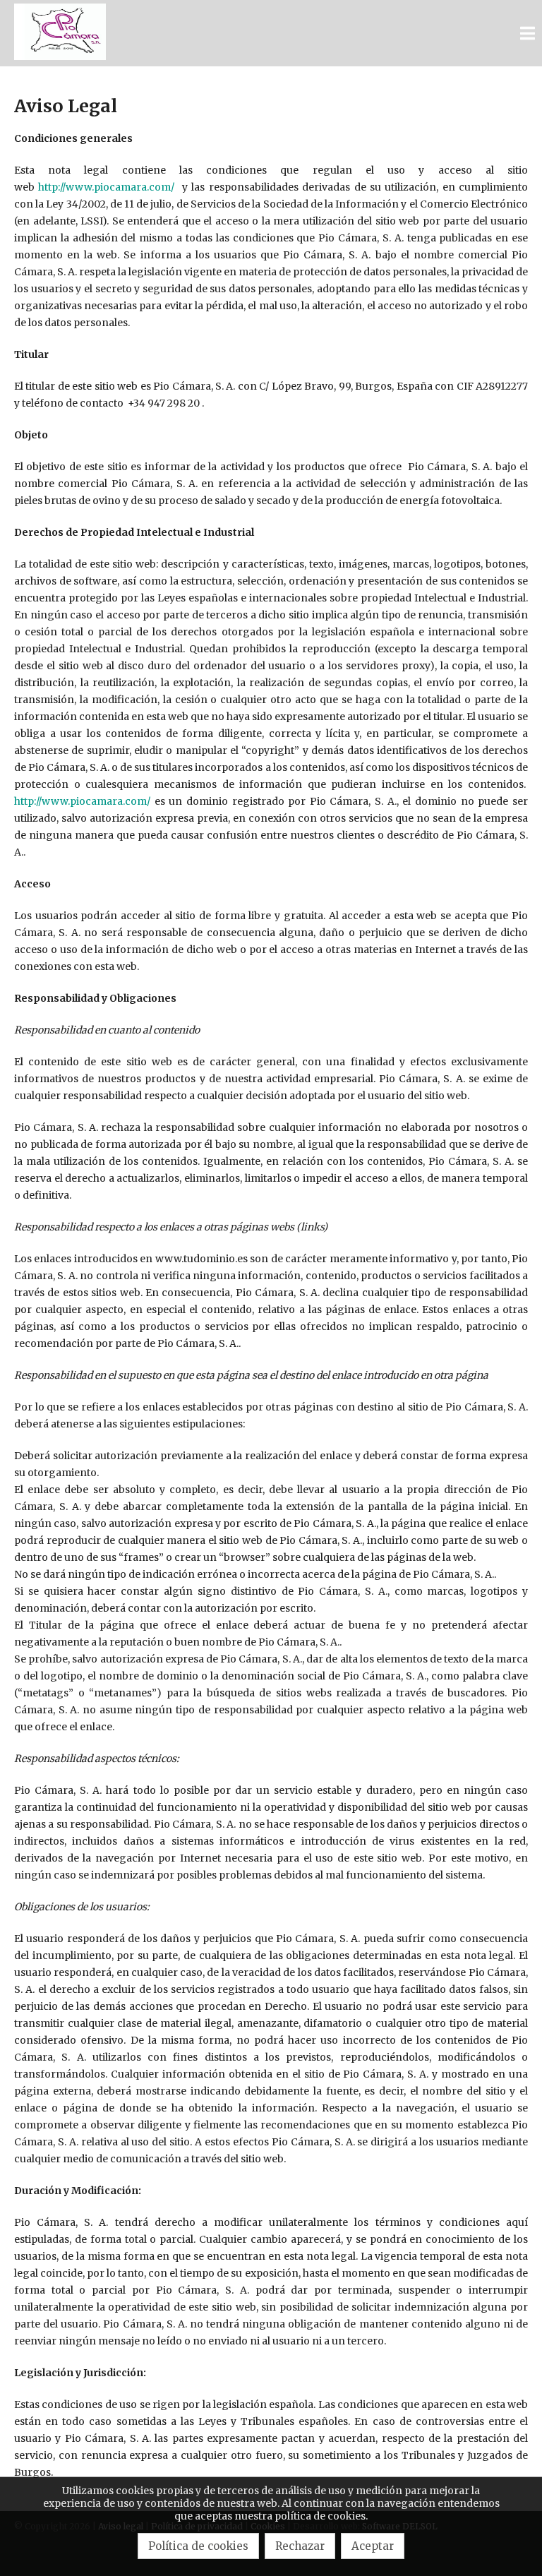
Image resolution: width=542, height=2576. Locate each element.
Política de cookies (198, 2546)
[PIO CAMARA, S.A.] (60, 33)
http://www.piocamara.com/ (106, 187)
